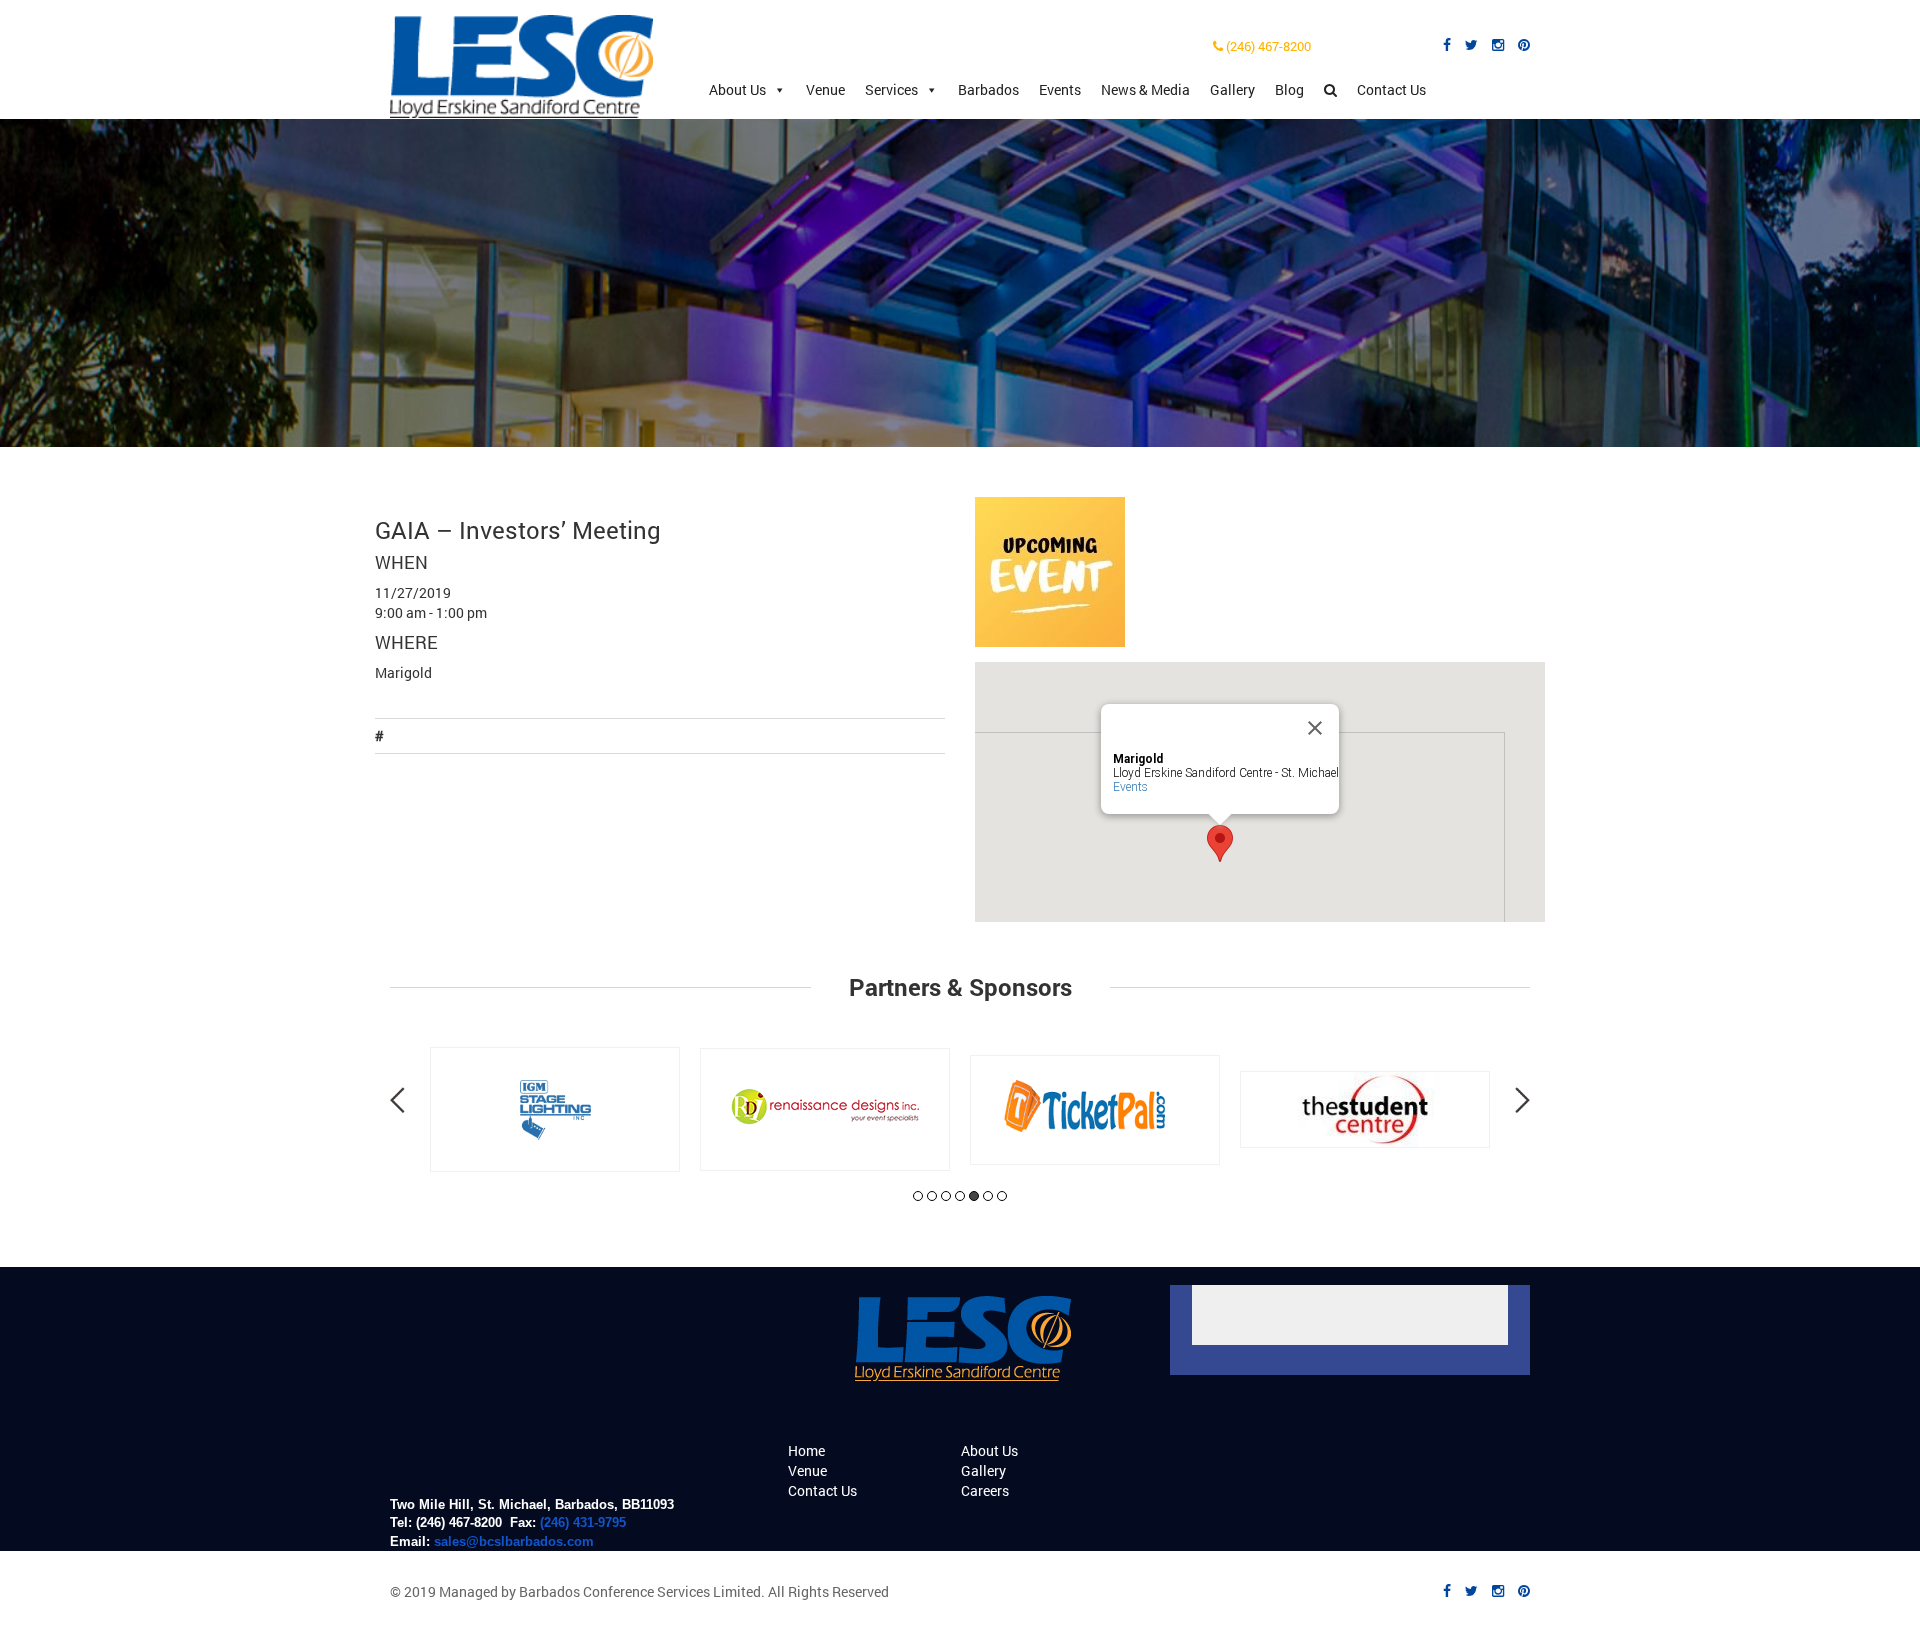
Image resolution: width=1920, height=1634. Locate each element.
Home (806, 1450)
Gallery (1232, 89)
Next (1522, 1100)
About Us (737, 89)
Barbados (988, 89)
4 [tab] (960, 1196)
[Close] (1315, 728)
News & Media (1145, 89)
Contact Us (1391, 89)
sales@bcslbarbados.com (514, 1541)
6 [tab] (988, 1196)
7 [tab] (1002, 1196)
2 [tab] (932, 1196)
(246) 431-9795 (583, 1522)
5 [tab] (974, 1196)
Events (1060, 89)
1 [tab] (918, 1196)
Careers (985, 1490)
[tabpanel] (555, 1109)
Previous (397, 1100)
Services (891, 89)
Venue (825, 89)
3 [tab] (946, 1196)
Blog (1289, 89)
